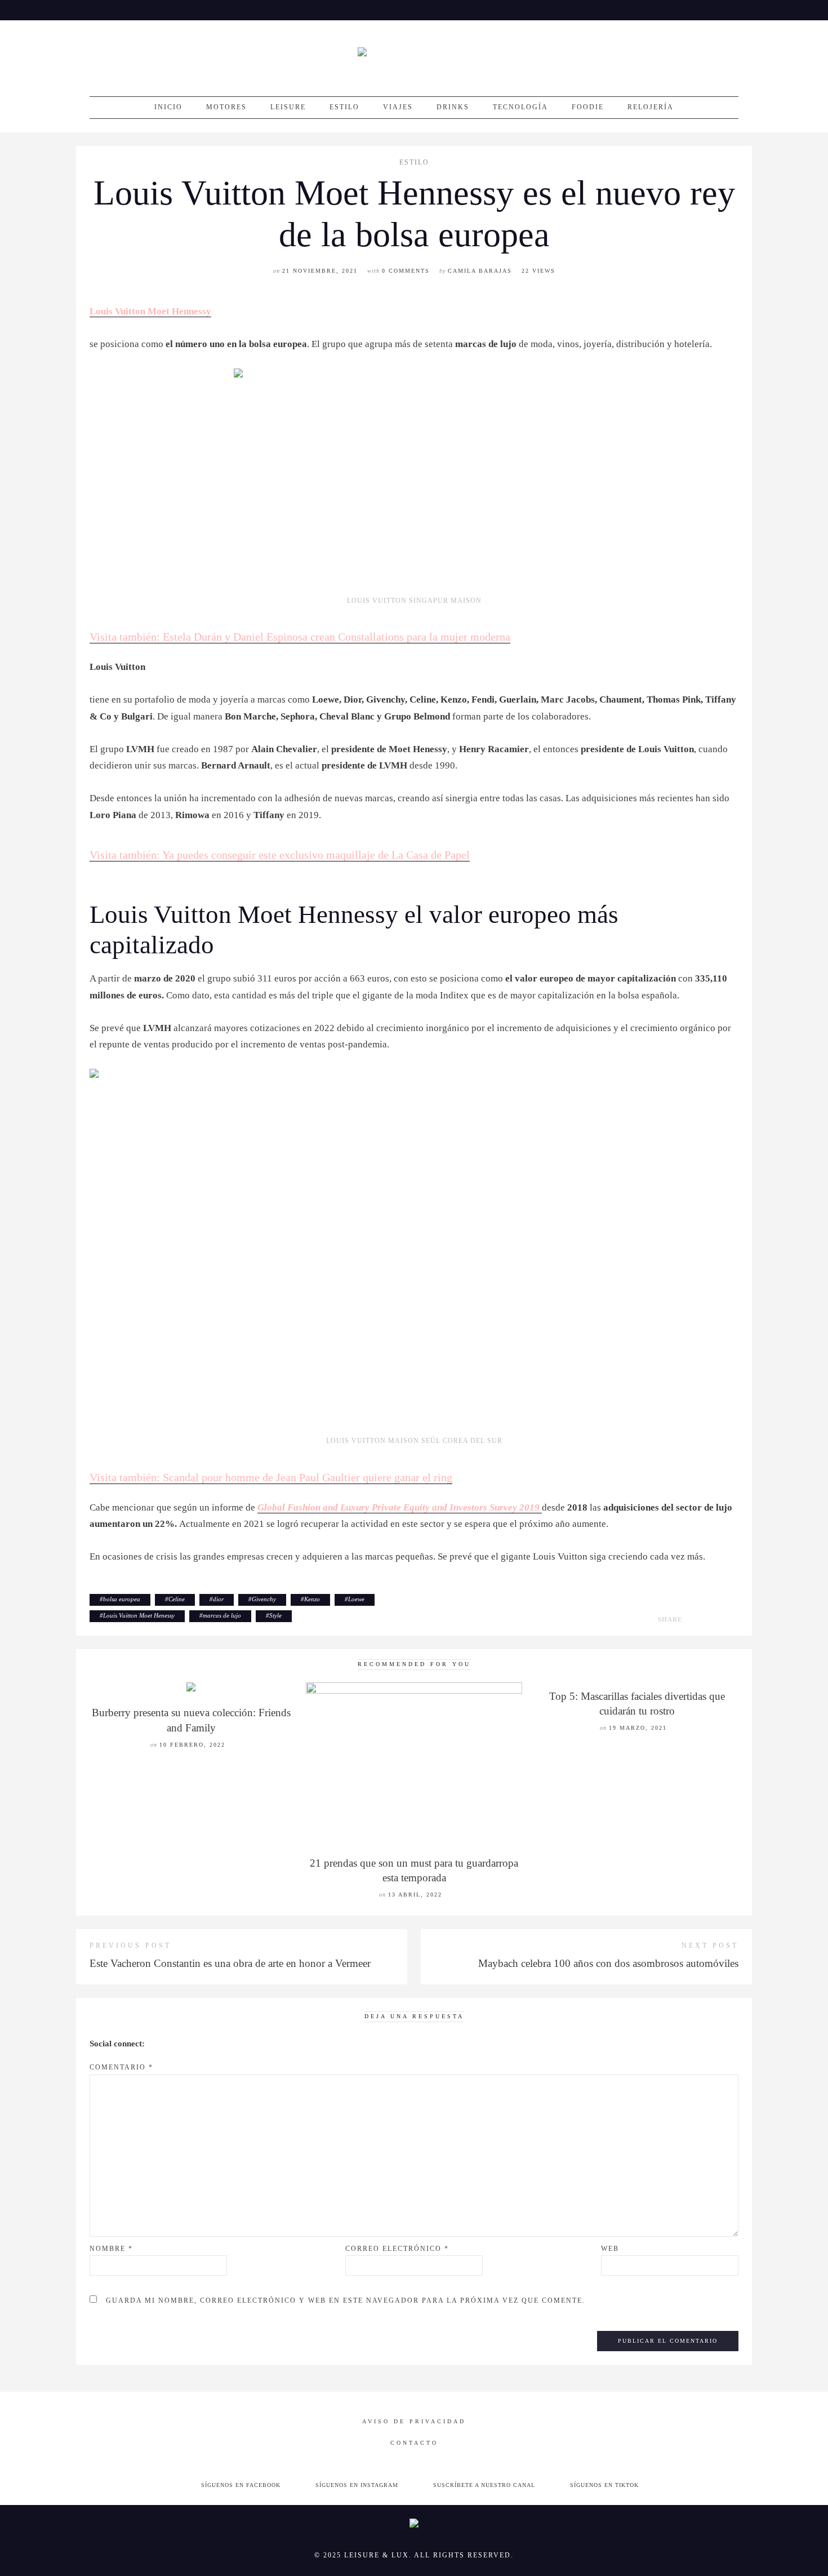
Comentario (121, 2067)
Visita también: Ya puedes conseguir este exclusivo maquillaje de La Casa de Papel (280, 855)
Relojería (651, 107)
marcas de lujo (222, 1615)
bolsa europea (122, 1599)
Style (275, 1615)
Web (610, 2249)
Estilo (344, 107)
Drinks (453, 107)
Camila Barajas (480, 271)
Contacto (414, 2443)
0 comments (406, 271)
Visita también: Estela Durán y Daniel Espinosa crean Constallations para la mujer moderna (300, 637)
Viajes (398, 107)
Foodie (588, 107)
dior (218, 1599)
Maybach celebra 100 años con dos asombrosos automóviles (608, 1963)
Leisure (288, 107)
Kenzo (312, 1599)
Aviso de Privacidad (414, 2421)
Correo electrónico (397, 2249)
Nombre (111, 2249)
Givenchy (264, 1599)
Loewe (356, 1599)
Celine (177, 1599)
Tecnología (520, 107)
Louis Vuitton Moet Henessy (139, 1615)
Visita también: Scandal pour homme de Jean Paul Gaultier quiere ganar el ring (271, 1477)
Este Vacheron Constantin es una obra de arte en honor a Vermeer (230, 1963)
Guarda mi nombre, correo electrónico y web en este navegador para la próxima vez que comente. (346, 2300)
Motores (226, 107)
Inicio (168, 107)
